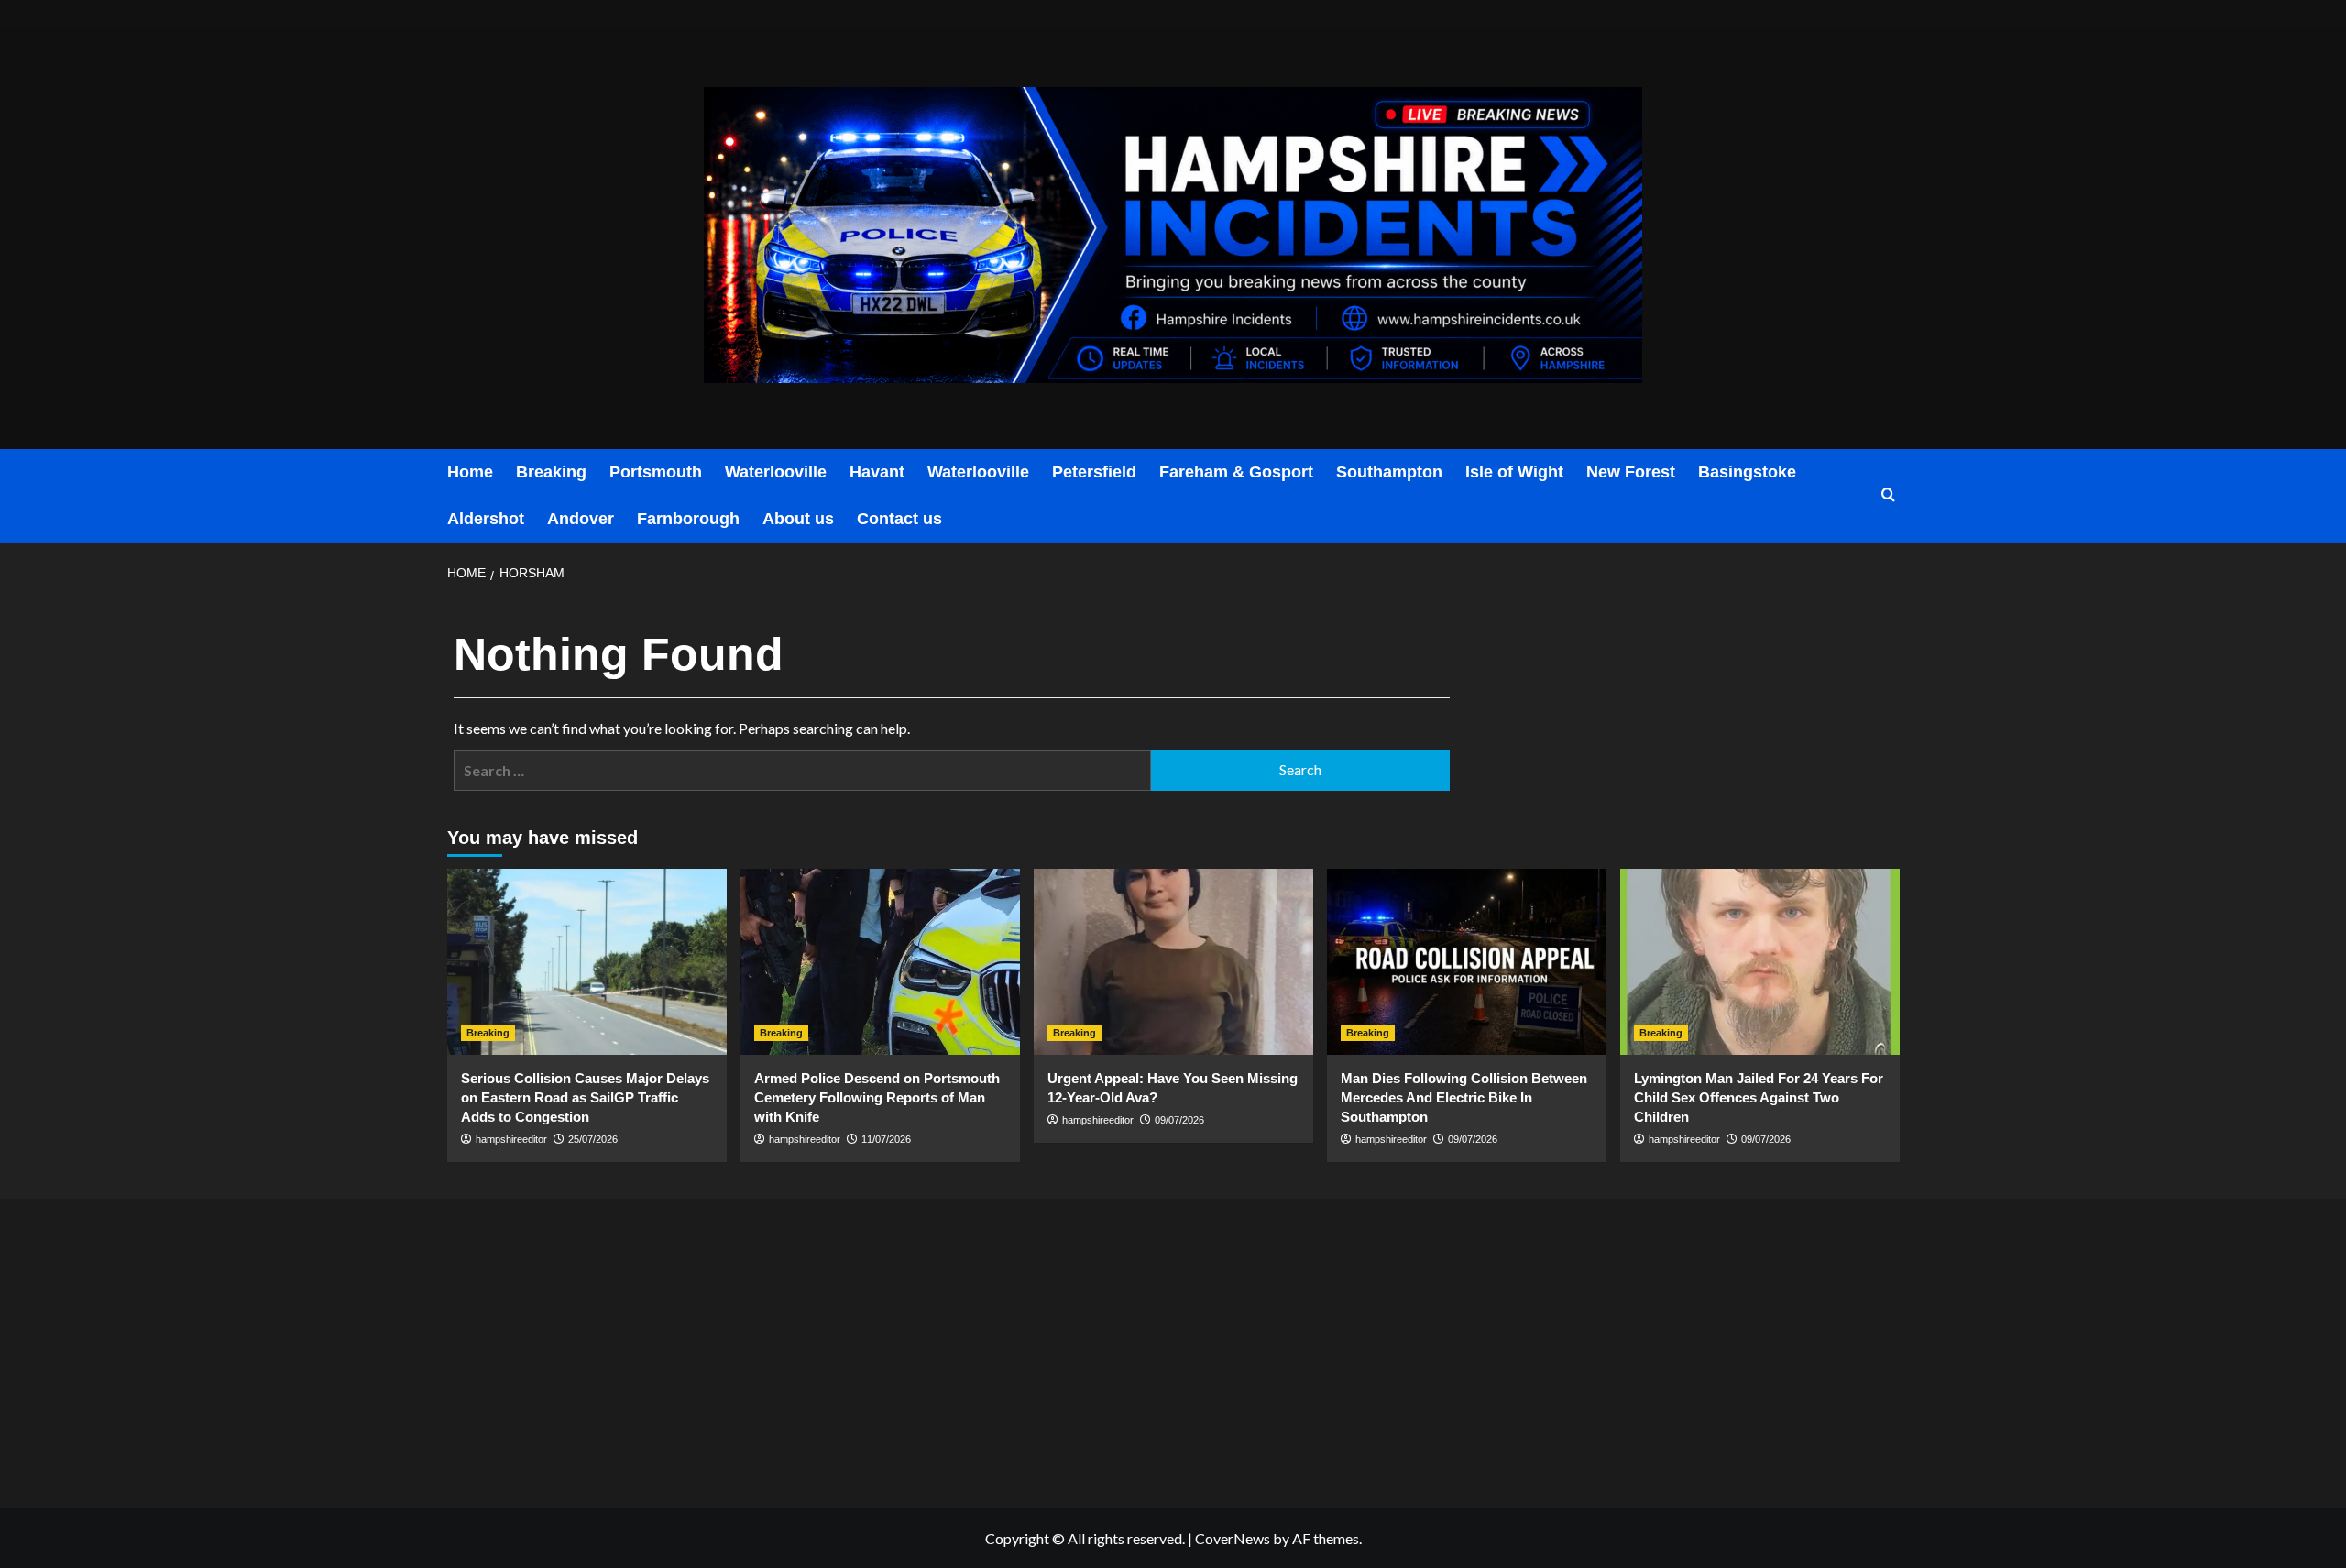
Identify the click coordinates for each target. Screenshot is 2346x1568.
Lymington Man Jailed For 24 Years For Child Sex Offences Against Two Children (1759, 1097)
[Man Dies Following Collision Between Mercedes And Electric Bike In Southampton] (1467, 962)
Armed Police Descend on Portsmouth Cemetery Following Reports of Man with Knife (877, 1097)
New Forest (1631, 472)
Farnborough (688, 519)
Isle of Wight (1514, 472)
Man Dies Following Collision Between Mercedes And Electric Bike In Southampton (1464, 1097)
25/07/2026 (593, 1139)
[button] (1888, 495)
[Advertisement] (689, 1349)
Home (470, 472)
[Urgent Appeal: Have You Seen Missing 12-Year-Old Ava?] (1173, 962)
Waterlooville (776, 472)
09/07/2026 (1179, 1120)
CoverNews (1233, 1538)
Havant (877, 472)
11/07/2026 (886, 1139)
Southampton (1389, 472)
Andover (581, 519)
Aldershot (486, 519)
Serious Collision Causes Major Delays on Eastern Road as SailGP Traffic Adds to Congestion (585, 1097)
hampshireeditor (511, 1139)
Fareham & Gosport (1236, 472)
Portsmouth (656, 472)
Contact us (899, 519)
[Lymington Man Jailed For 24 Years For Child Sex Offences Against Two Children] (1760, 962)
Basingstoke (1747, 472)
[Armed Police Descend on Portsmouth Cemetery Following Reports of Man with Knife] (880, 962)
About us (798, 519)
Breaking (551, 472)
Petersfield (1094, 472)
